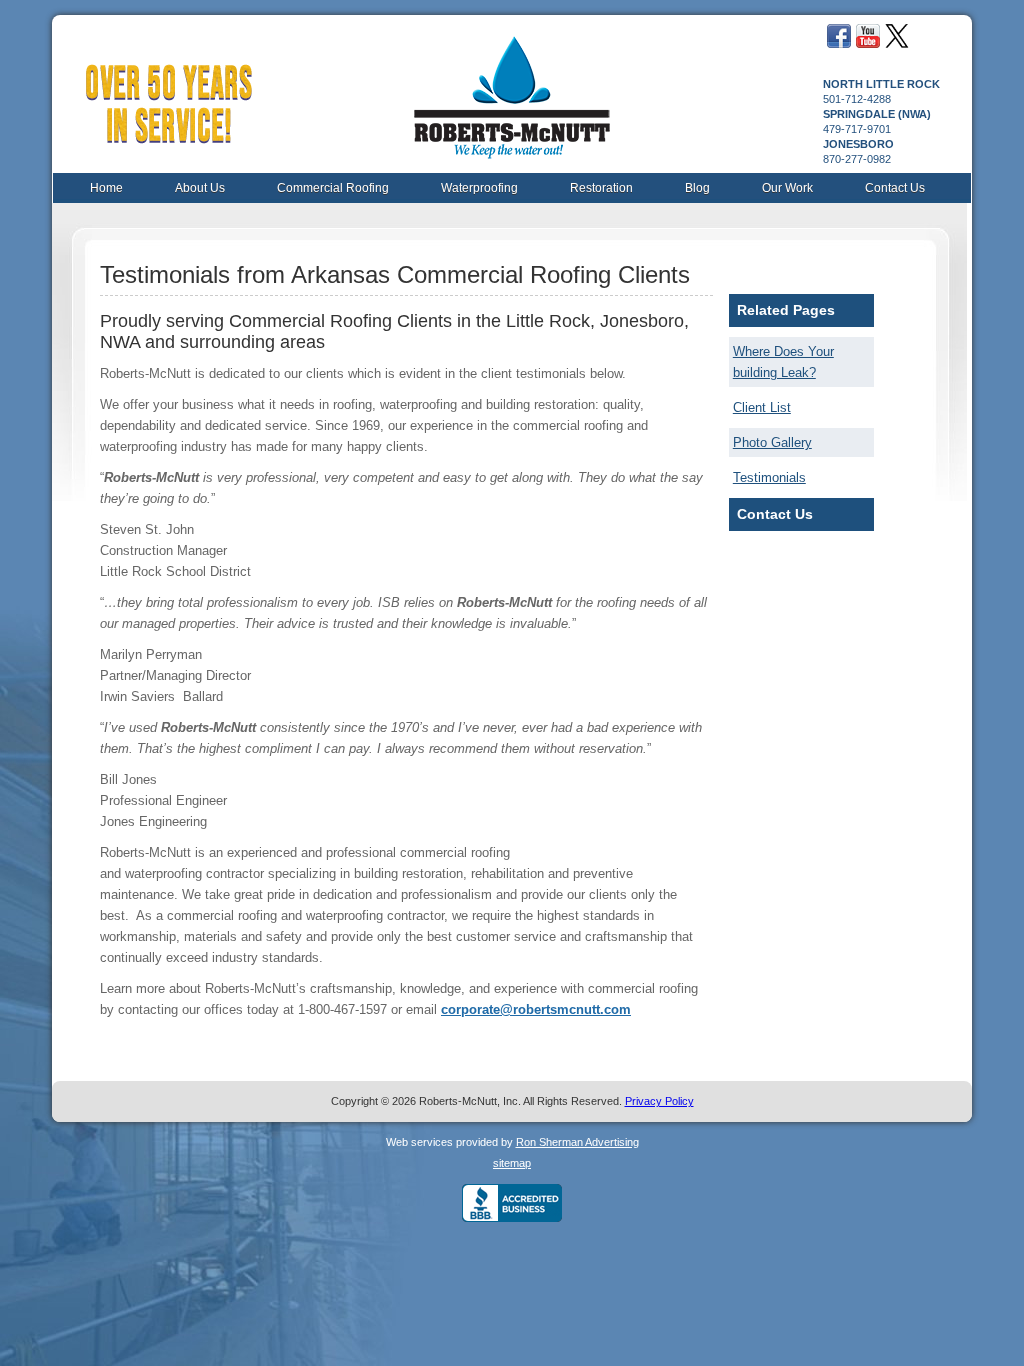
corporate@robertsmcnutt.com (536, 1009)
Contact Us (895, 188)
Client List (762, 407)
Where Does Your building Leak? (783, 362)
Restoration (601, 188)
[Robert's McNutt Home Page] (511, 89)
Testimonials (769, 477)
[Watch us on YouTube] (868, 44)
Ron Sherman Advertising (577, 1142)
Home (106, 188)
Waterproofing (479, 188)
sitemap (512, 1163)
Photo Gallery (772, 442)
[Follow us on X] (897, 44)
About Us (200, 188)
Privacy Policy (659, 1101)
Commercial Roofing (333, 188)
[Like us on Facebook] (839, 44)
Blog (697, 188)
